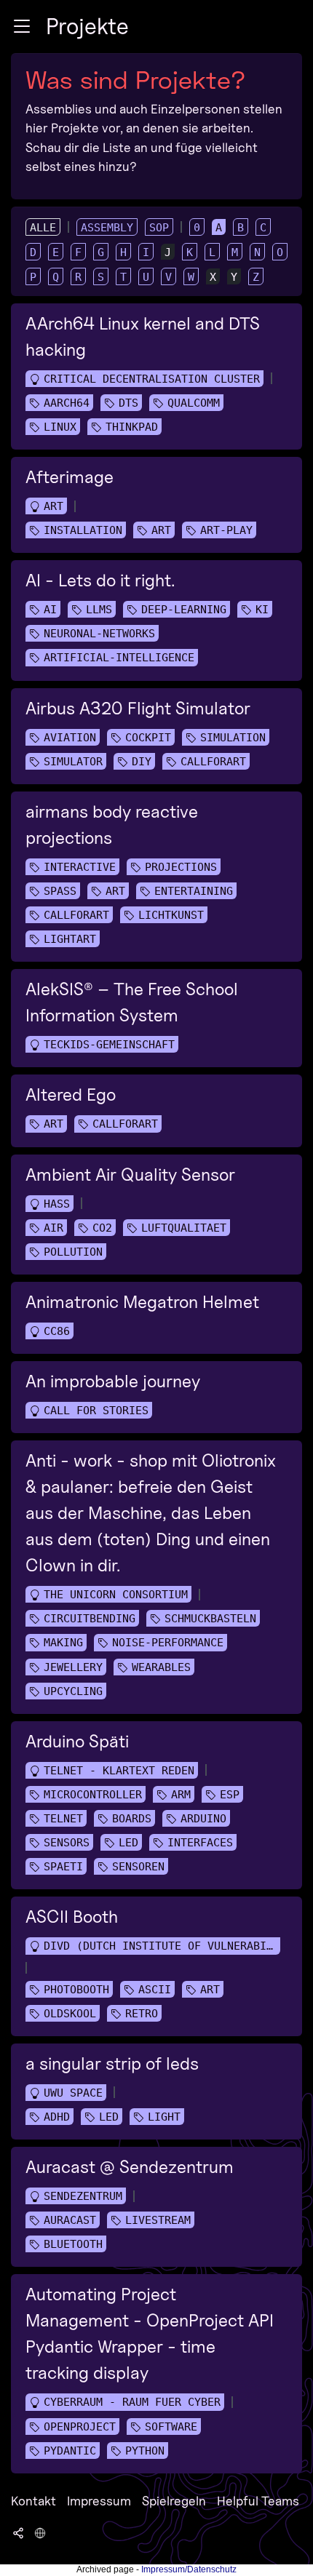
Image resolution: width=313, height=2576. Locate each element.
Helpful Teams (258, 2501)
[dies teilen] (18, 2532)
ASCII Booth (72, 1917)
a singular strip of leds (112, 2063)
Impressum (99, 2501)
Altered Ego (71, 1094)
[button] (22, 26)
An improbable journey (113, 1381)
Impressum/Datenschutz (189, 2569)
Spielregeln (174, 2501)
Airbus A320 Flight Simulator (138, 708)
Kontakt (33, 2501)
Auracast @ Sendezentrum (130, 2167)
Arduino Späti (77, 1741)
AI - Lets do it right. (100, 580)
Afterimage (70, 477)
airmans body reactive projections (112, 825)
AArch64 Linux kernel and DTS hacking (143, 336)
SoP (159, 228)
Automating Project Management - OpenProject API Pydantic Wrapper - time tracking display (150, 2333)
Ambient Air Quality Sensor (130, 1175)
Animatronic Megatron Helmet (142, 1302)
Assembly (107, 228)
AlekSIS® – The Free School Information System (132, 1002)
